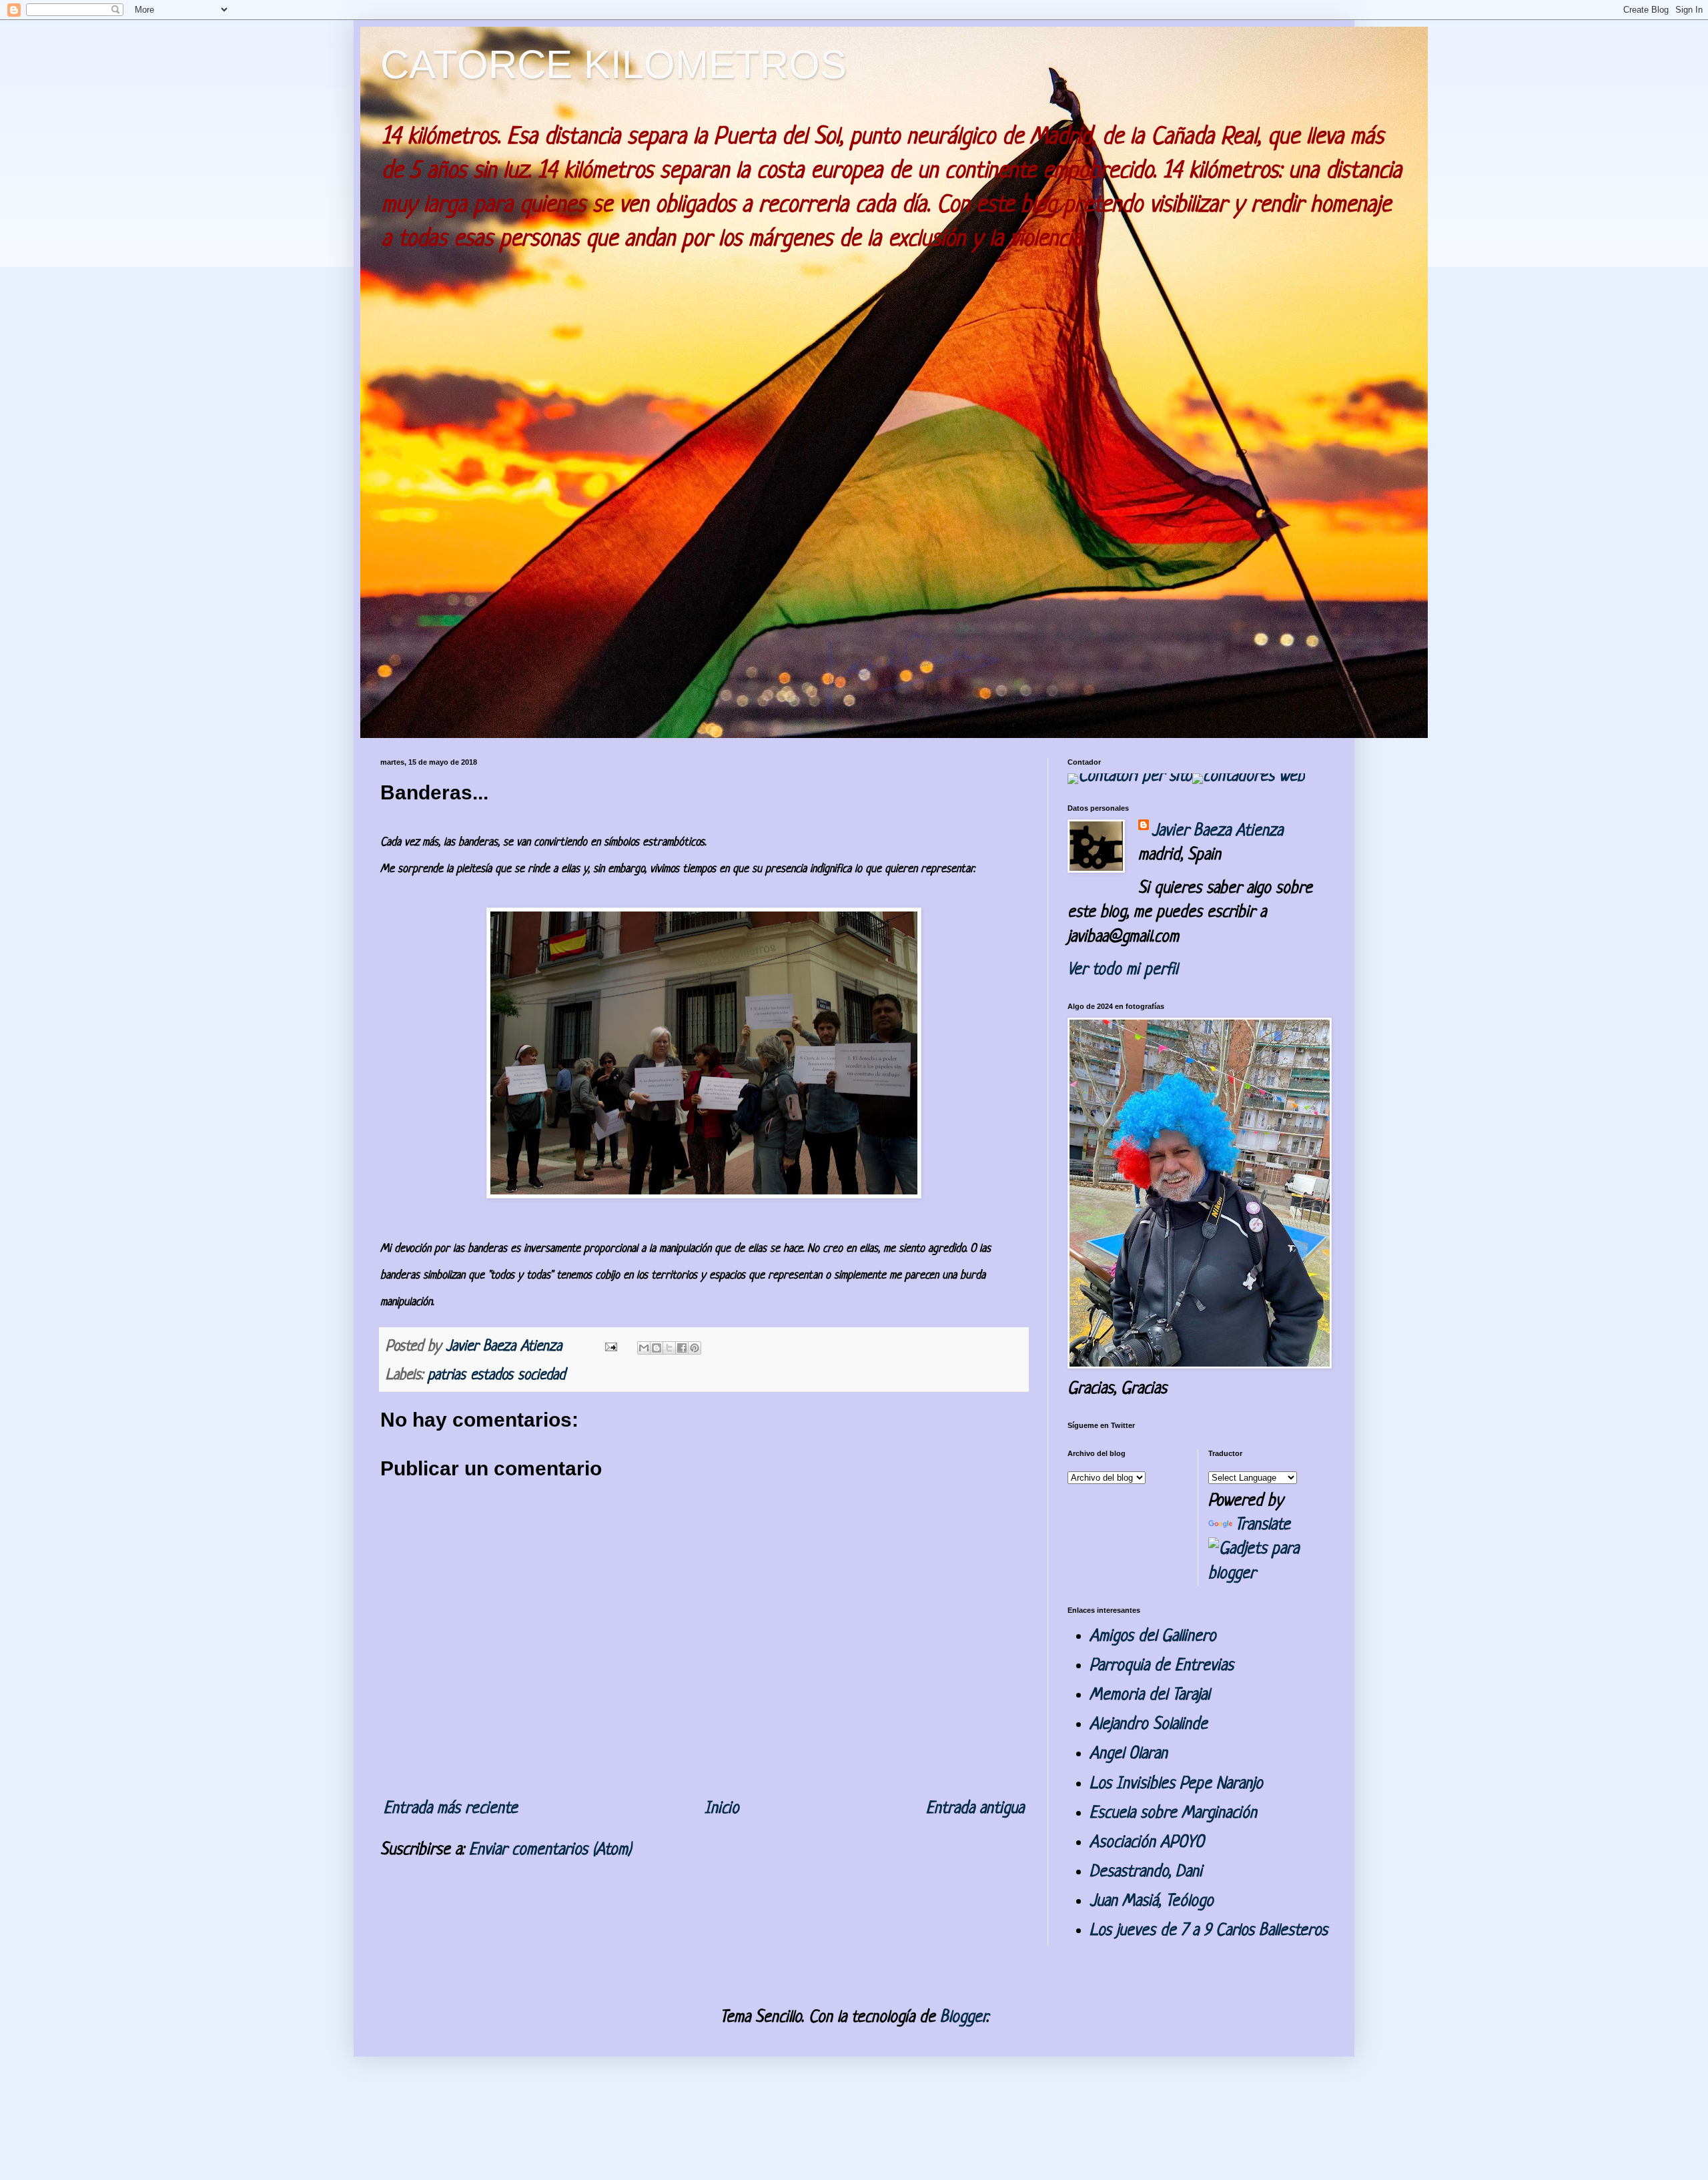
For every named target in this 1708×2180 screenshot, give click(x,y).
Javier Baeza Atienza (1217, 831)
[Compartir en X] (669, 1348)
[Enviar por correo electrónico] (644, 1348)
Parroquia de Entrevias (1162, 1666)
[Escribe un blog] (657, 1348)
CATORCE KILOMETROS (613, 64)
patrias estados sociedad (496, 1376)
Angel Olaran (1129, 1754)
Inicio (722, 1809)
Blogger (963, 2018)
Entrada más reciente (451, 1809)
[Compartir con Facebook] (682, 1348)
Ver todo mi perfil (1123, 970)
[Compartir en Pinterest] (695, 1348)
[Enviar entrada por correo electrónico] (610, 1347)
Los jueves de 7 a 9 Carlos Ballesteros (1209, 1931)
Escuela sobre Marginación (1173, 1813)
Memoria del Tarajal (1150, 1695)
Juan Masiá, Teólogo (1152, 1901)
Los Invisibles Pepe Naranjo (1176, 1784)
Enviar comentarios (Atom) (550, 1850)
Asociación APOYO (1147, 1843)
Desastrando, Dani (1146, 1872)
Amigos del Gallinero (1153, 1637)
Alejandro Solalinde (1149, 1725)
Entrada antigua (975, 1809)
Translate (1263, 1525)
